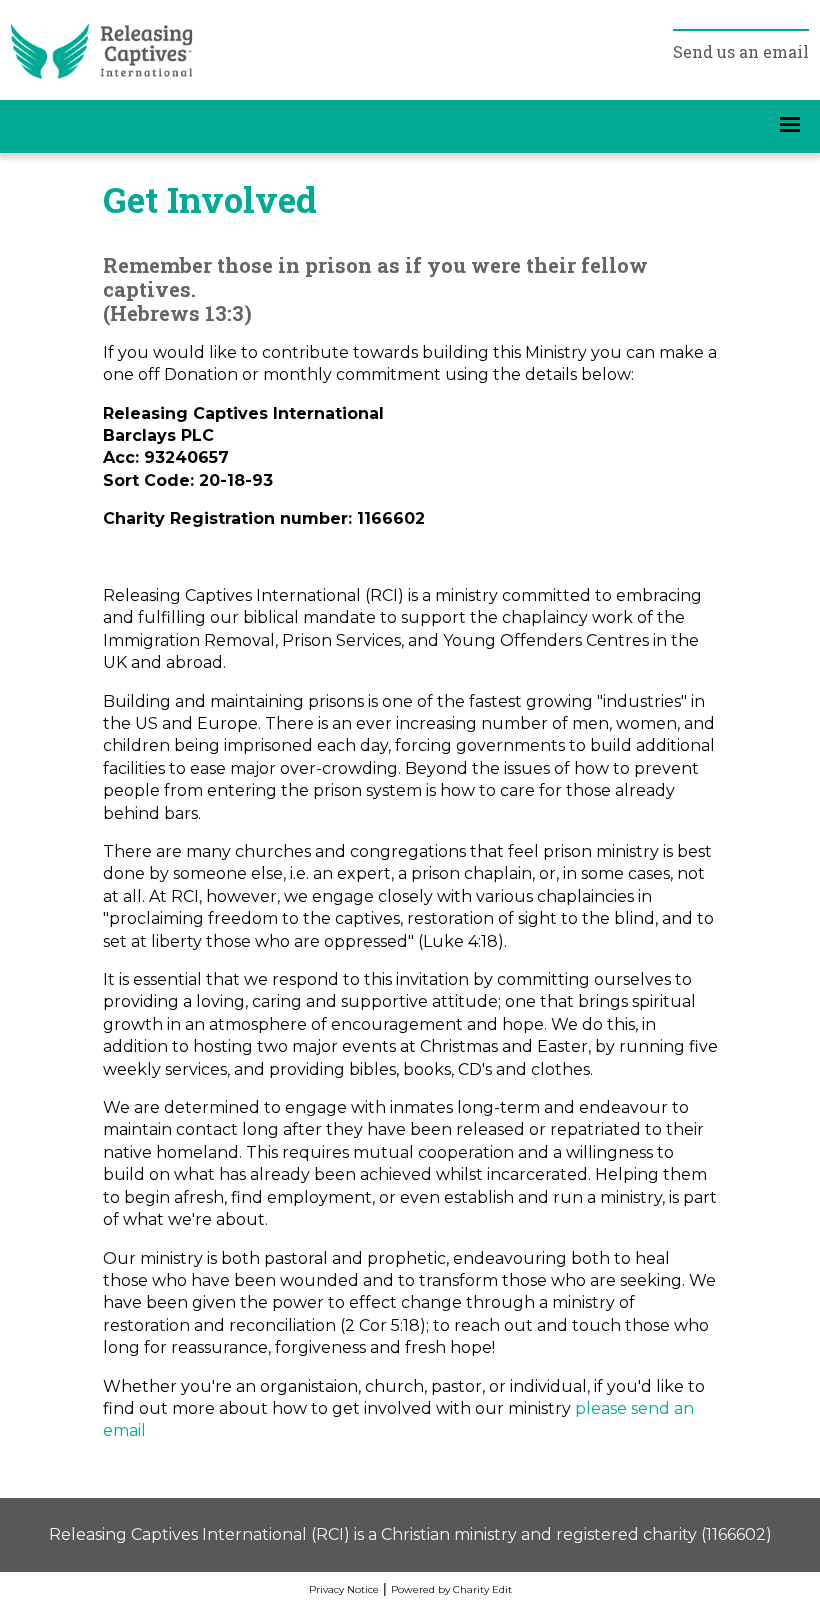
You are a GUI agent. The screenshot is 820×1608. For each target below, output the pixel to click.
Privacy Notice (344, 1589)
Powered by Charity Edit (451, 1589)
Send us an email (741, 51)
